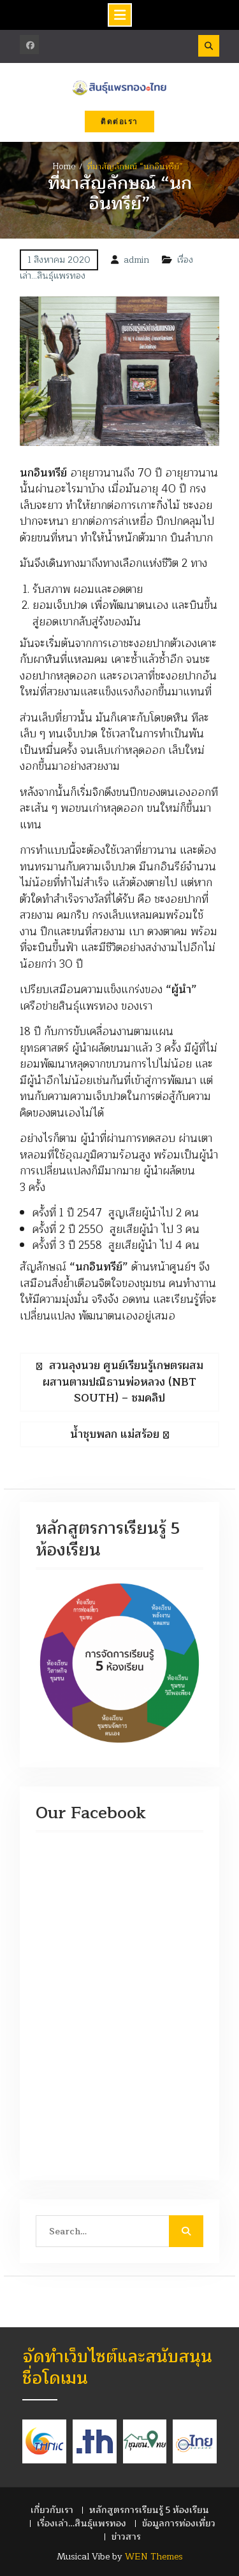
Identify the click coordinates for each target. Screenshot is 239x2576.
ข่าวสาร (126, 2537)
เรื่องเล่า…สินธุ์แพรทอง (82, 2524)
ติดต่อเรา (119, 122)
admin (136, 260)
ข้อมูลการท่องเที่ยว (179, 2524)
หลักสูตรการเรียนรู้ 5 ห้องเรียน (149, 2510)
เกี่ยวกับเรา (52, 2510)
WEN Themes (154, 2557)
